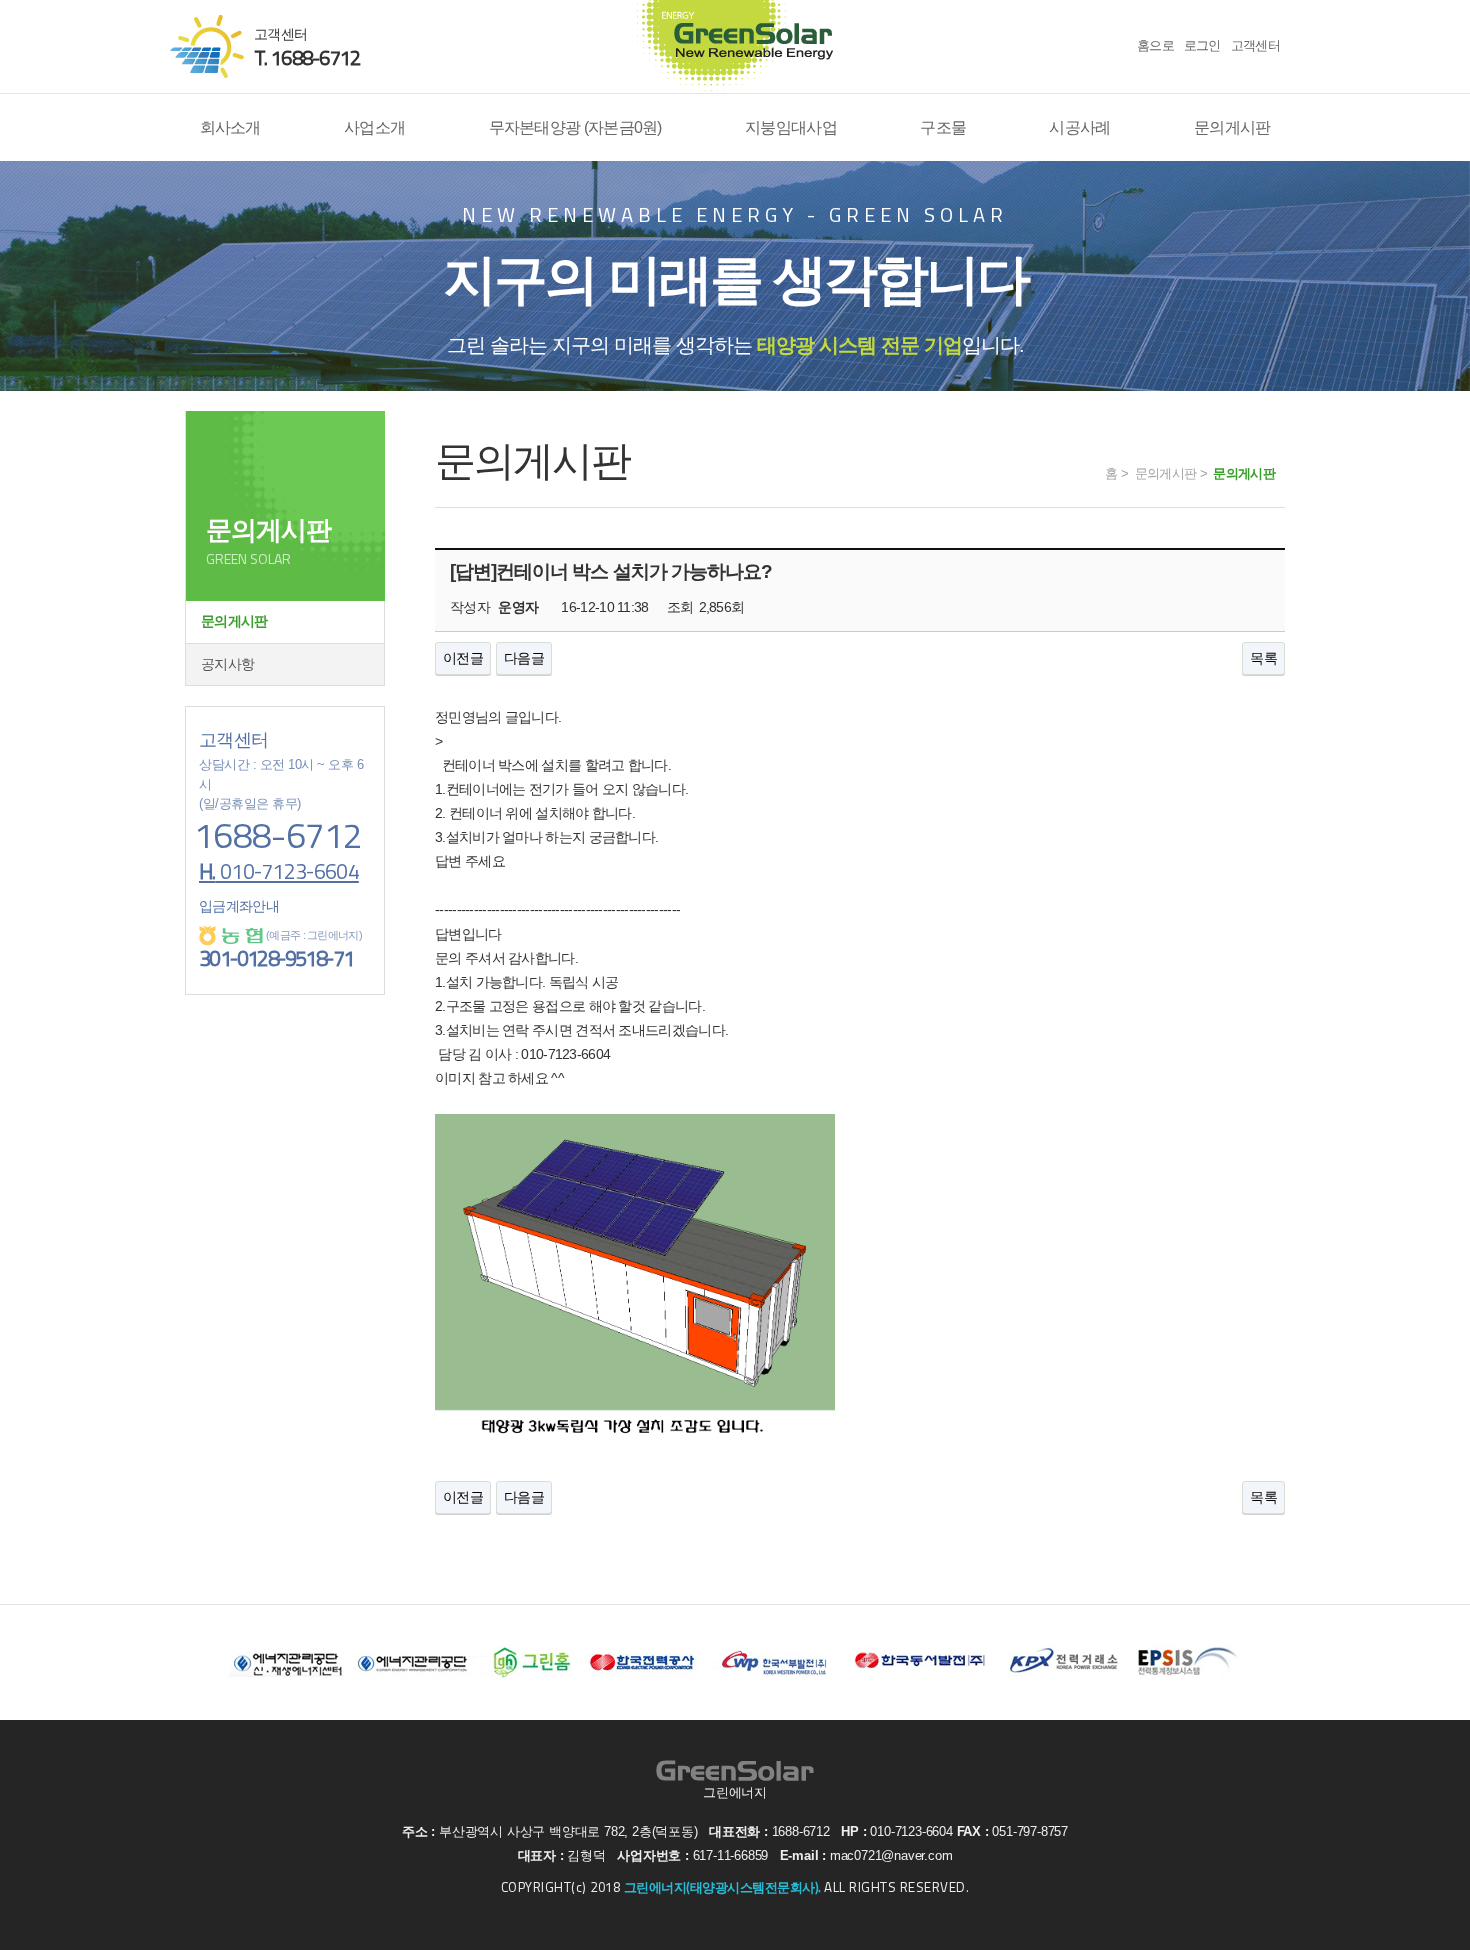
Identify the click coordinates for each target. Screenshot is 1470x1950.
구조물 (943, 127)
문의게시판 (1232, 127)
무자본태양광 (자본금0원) (575, 127)
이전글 (463, 658)
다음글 (524, 658)
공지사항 (227, 664)
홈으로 (1155, 45)
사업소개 (374, 127)
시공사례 (1079, 127)
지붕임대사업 (791, 127)
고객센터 (1255, 45)
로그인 (1202, 45)
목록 (1263, 658)
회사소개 (230, 127)
